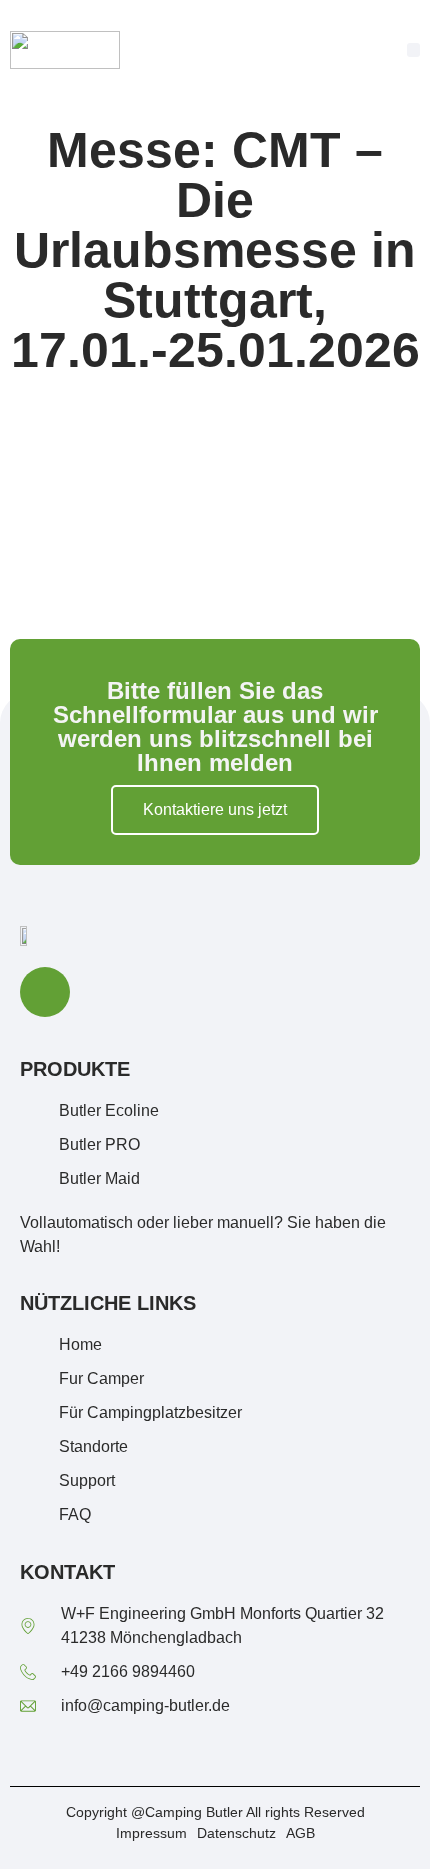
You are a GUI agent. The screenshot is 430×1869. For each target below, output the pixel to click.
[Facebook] (45, 992)
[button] (414, 50)
